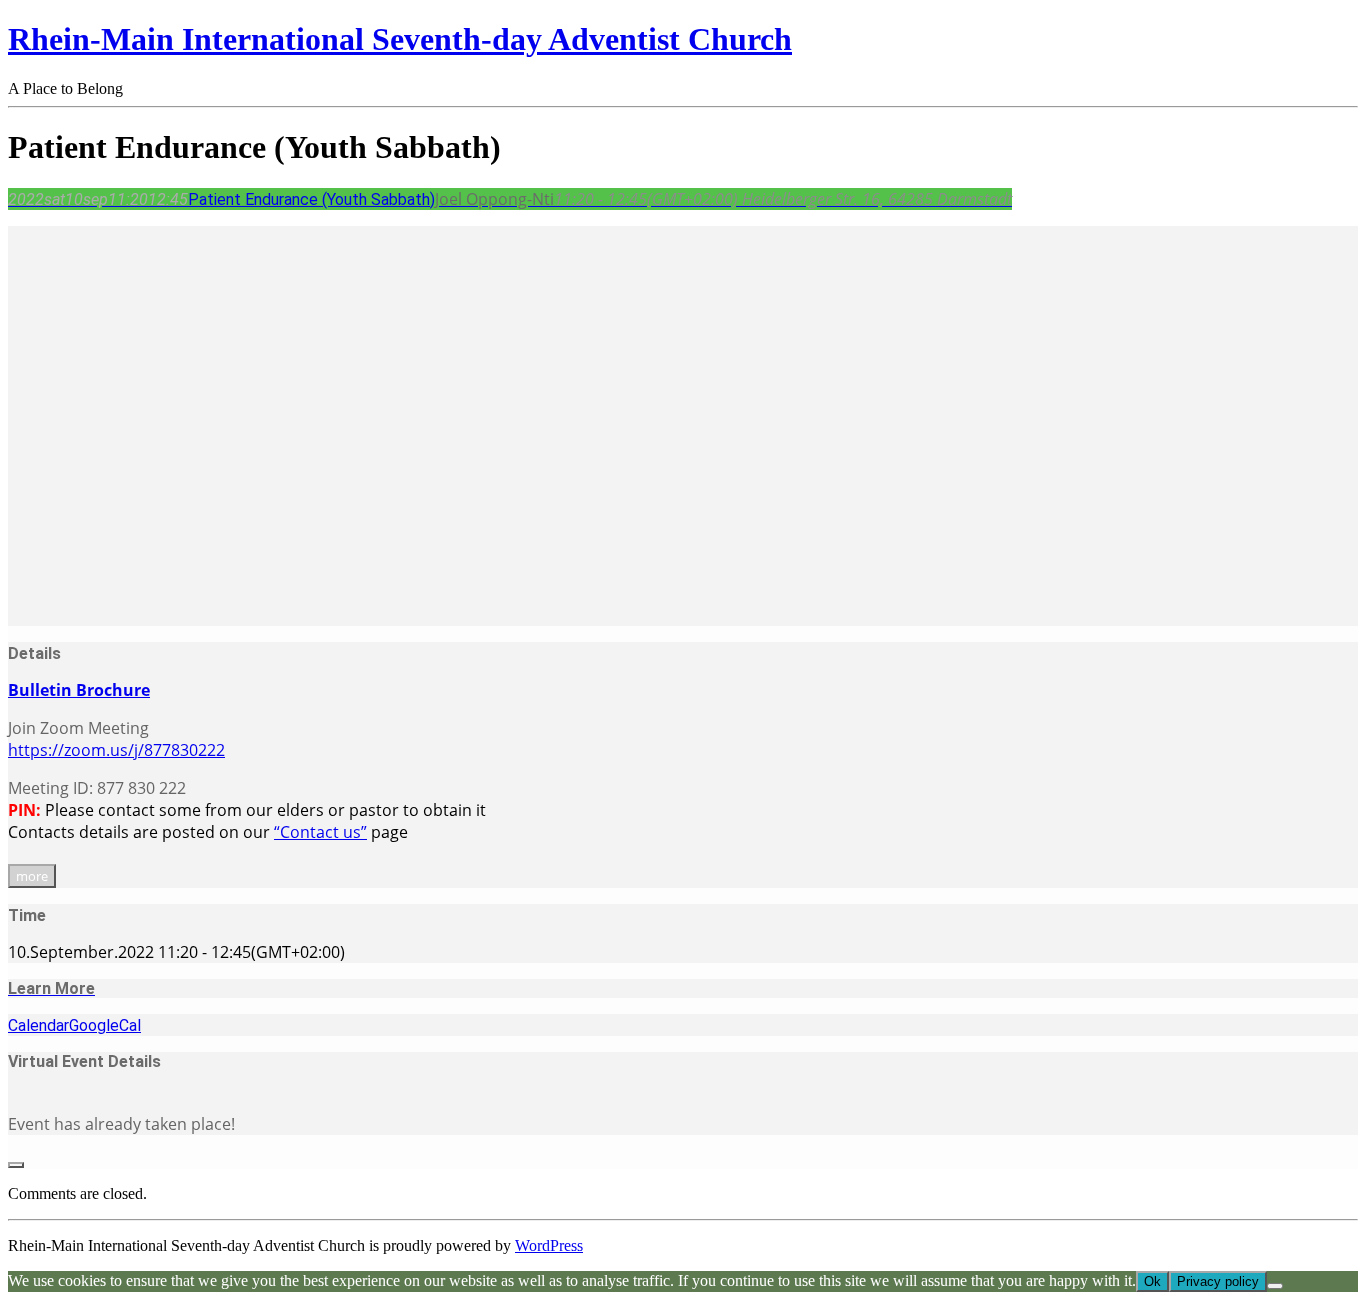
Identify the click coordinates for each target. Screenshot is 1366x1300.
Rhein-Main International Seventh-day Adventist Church (400, 39)
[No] (1275, 1286)
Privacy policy (1218, 1281)
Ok (1152, 1281)
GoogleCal (105, 1025)
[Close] (16, 1165)
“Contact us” (320, 832)
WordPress (549, 1245)
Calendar (38, 1025)
